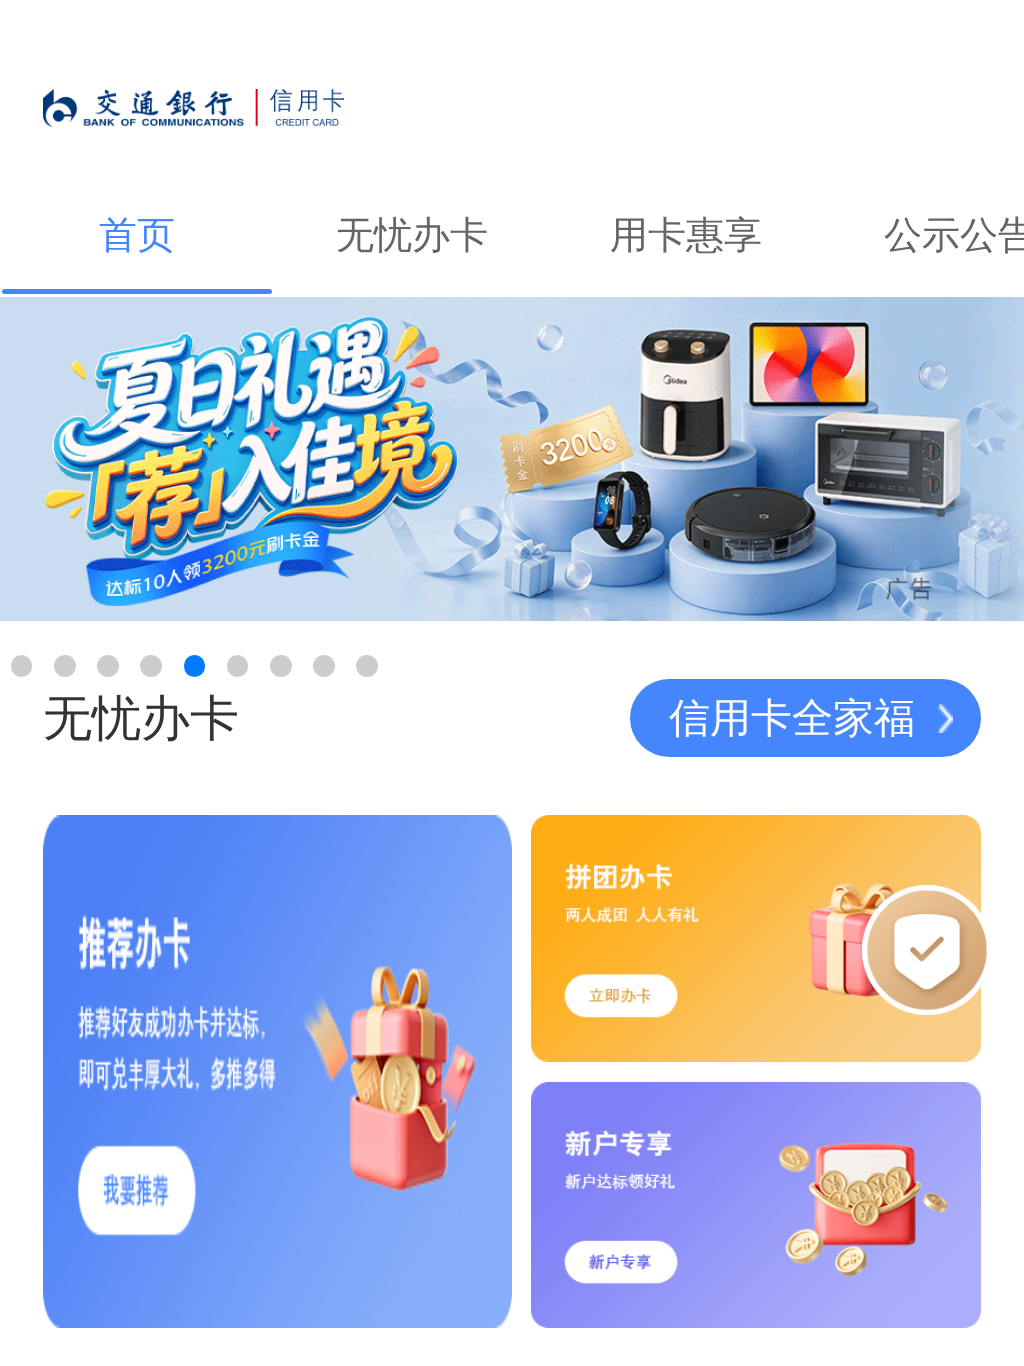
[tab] (137, 235)
